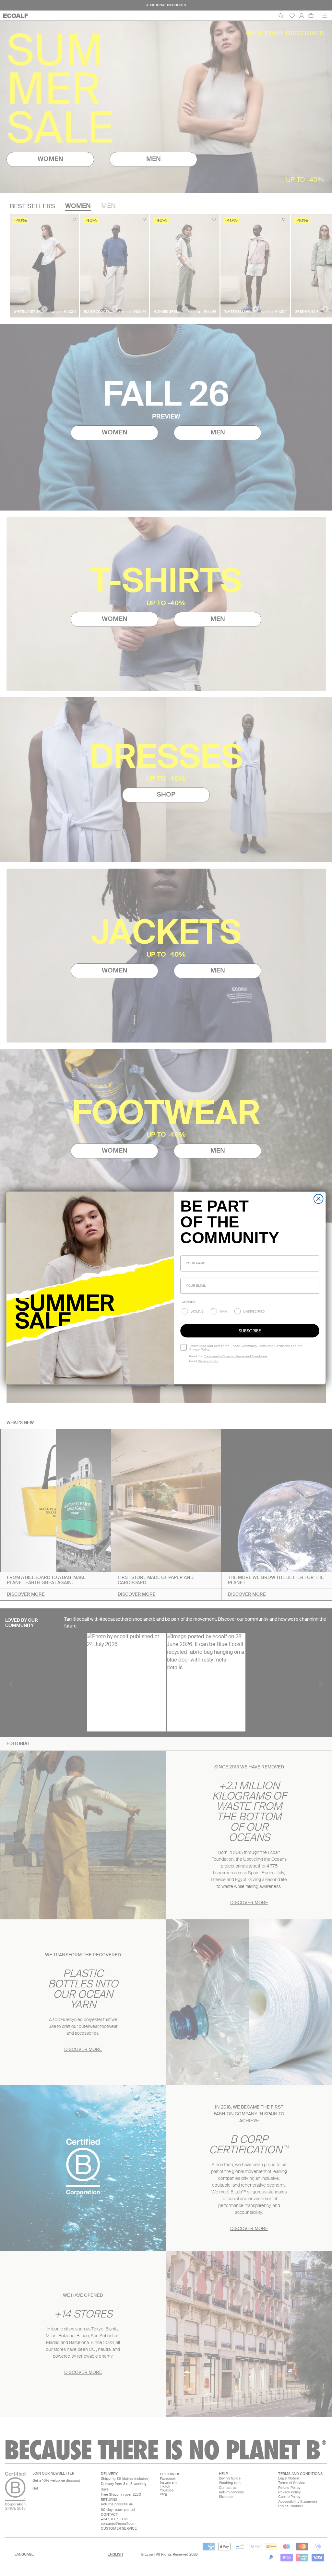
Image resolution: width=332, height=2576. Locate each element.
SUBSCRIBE (250, 1331)
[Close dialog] (319, 1199)
